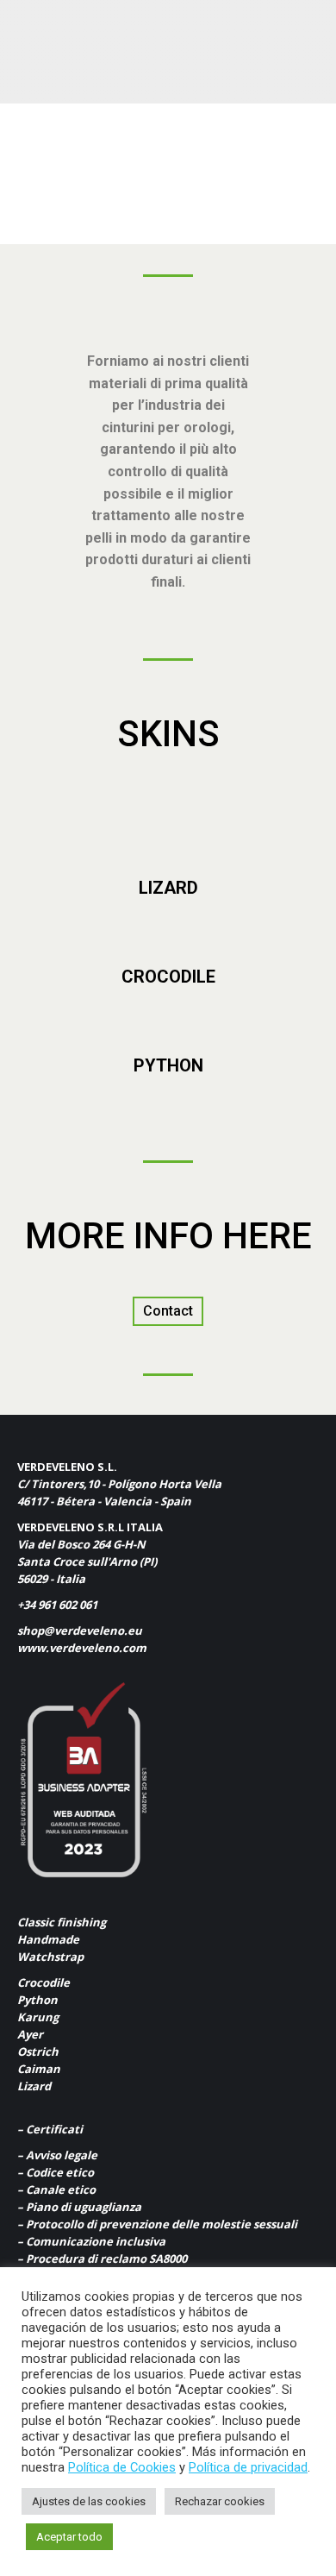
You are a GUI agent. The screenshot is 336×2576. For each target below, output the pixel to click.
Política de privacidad (248, 2467)
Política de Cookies (122, 2467)
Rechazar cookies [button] (220, 2501)
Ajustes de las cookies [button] (89, 2501)
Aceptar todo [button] (69, 2537)
